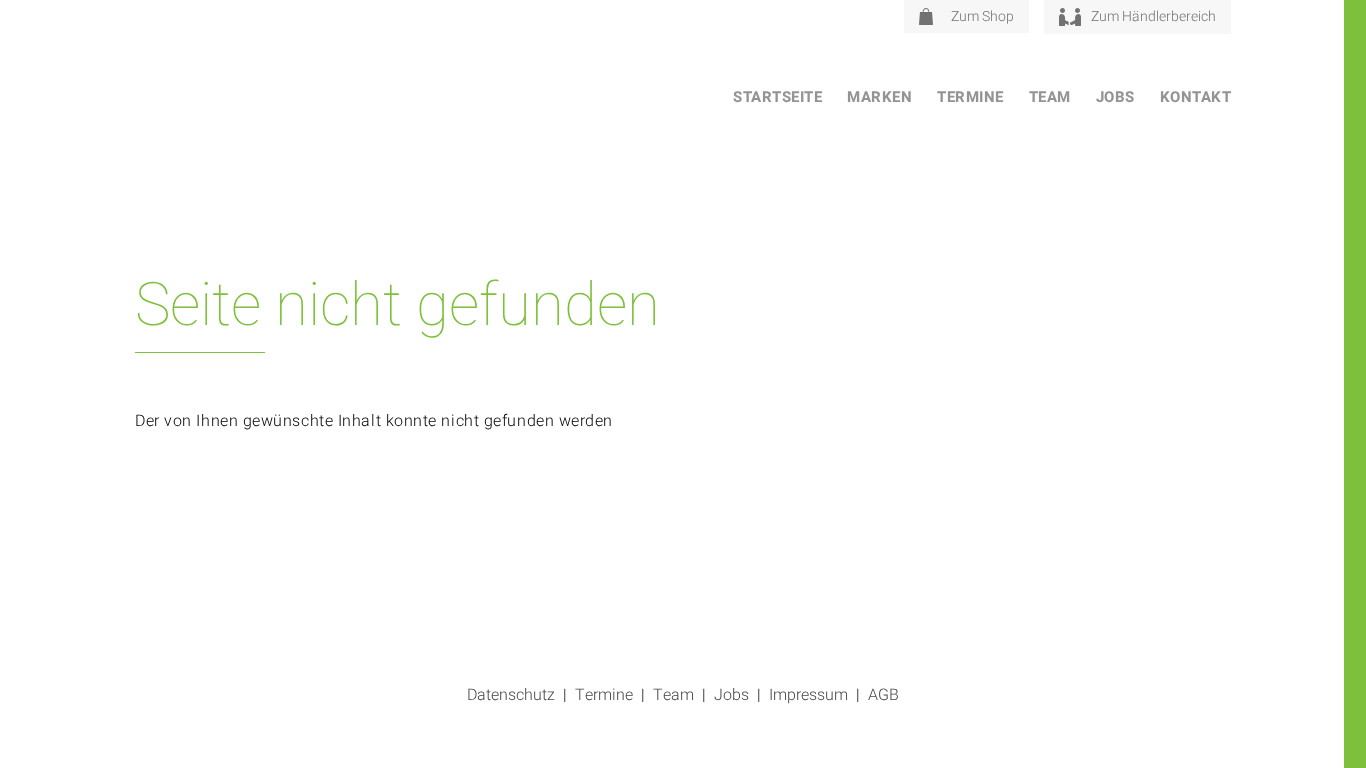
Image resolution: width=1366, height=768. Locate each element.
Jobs (1115, 97)
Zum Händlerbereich (1153, 16)
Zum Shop (982, 16)
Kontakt (1196, 97)
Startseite (777, 97)
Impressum (808, 695)
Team (1050, 97)
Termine (970, 97)
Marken (879, 97)
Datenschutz (511, 695)
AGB (883, 695)
